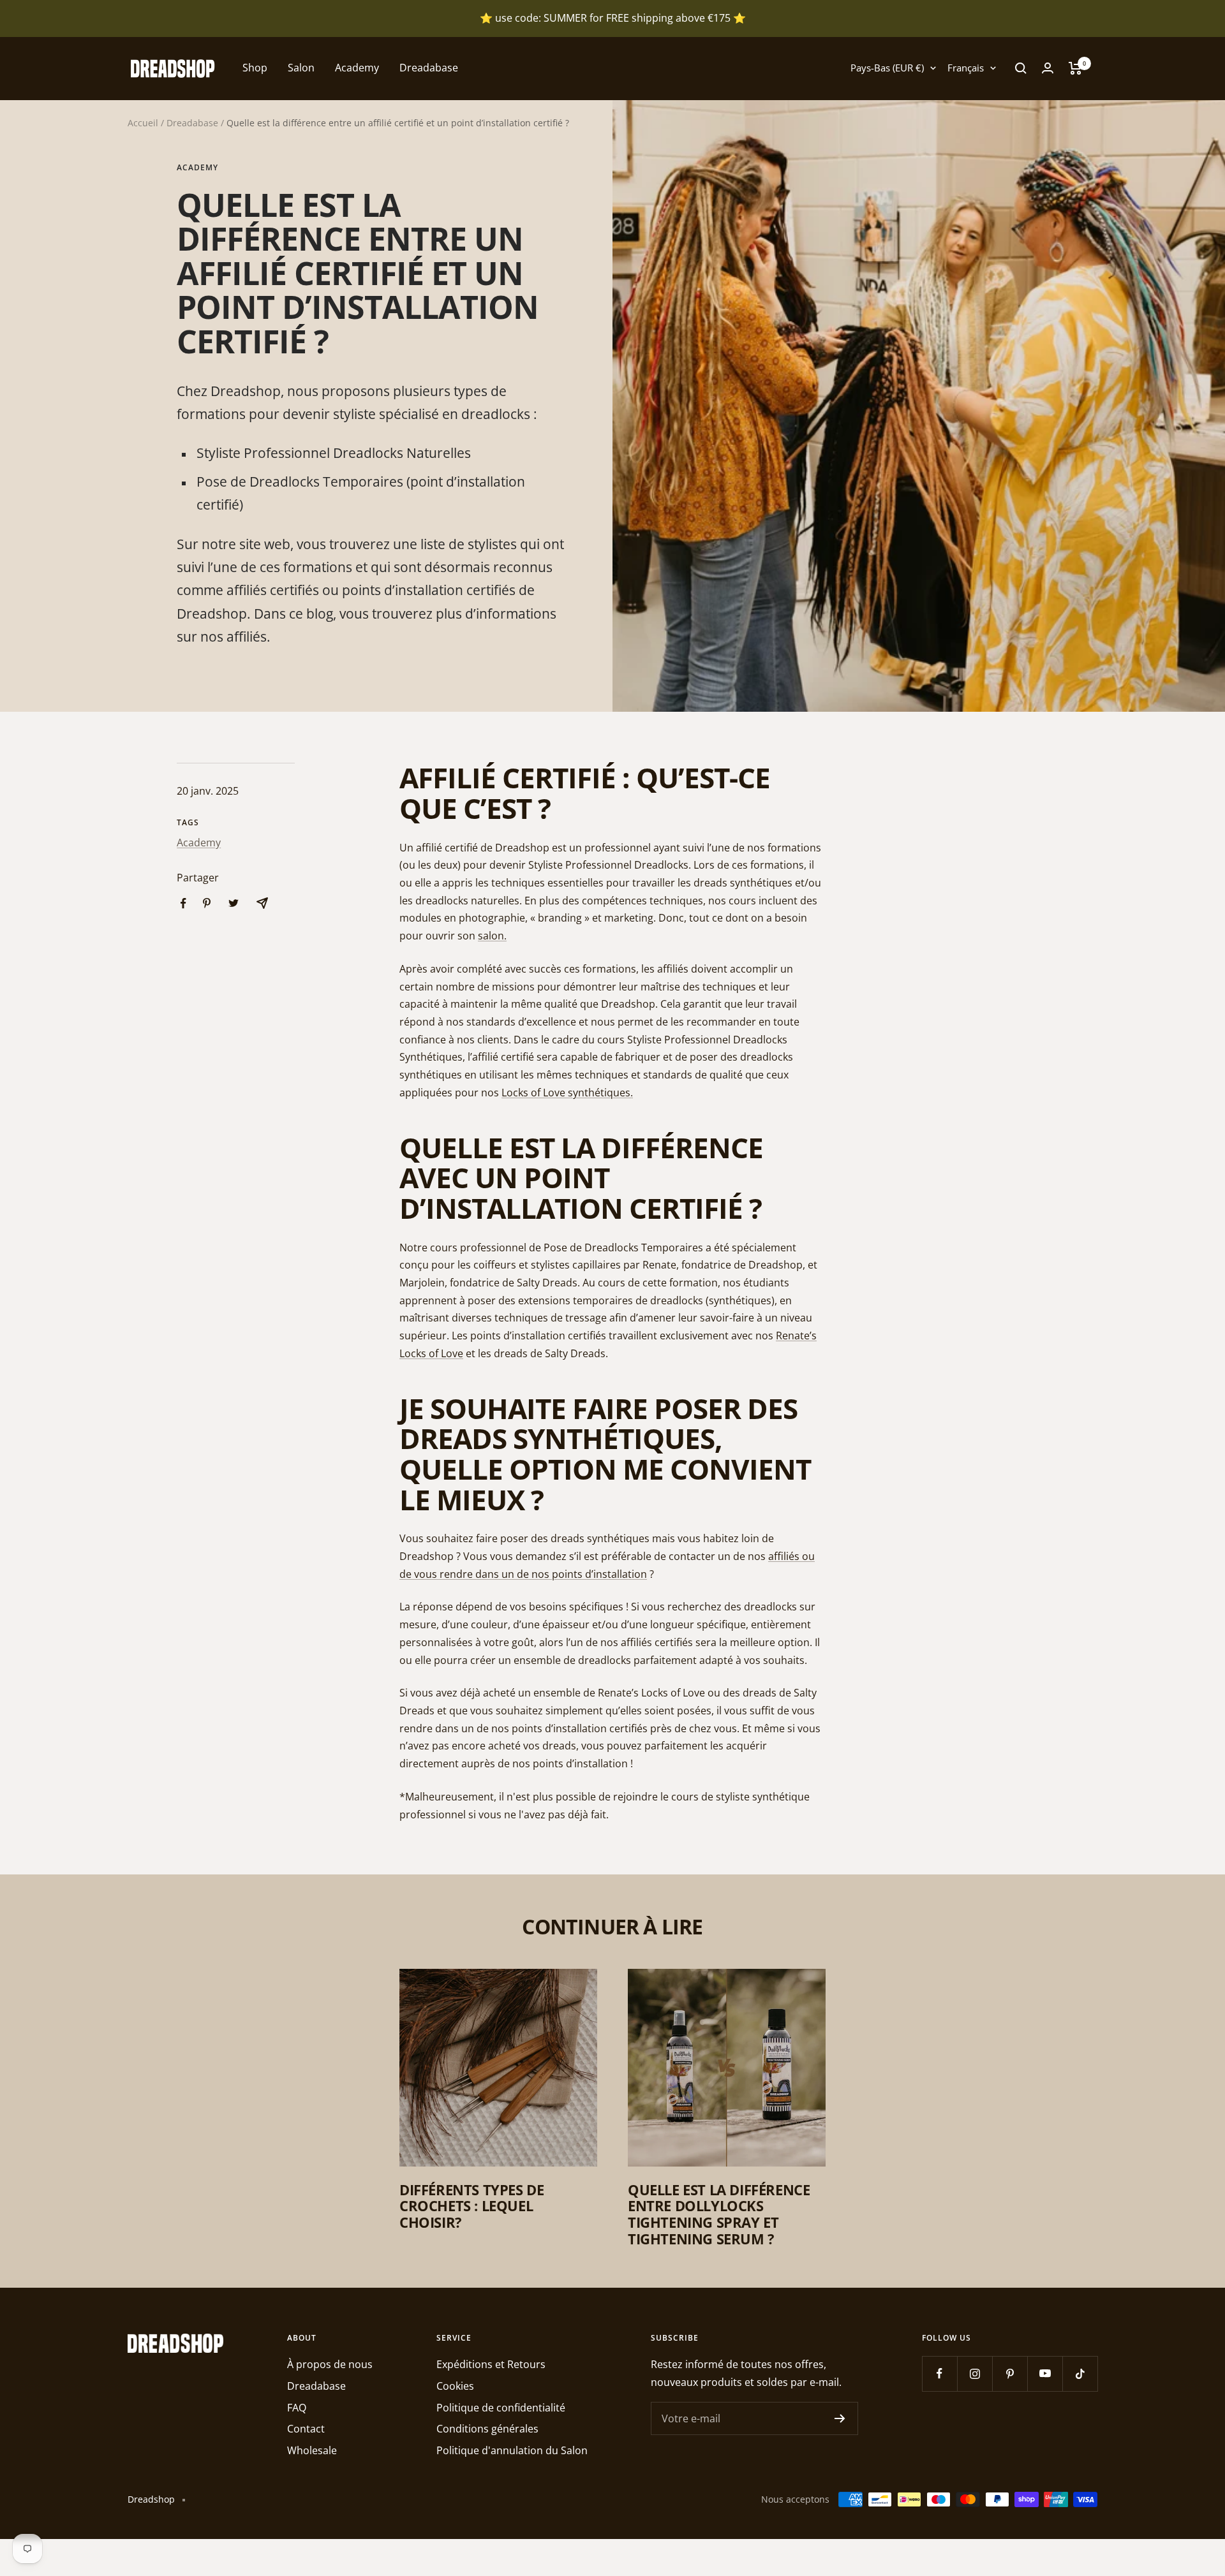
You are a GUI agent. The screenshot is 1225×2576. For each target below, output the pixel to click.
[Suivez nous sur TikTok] (1080, 2374)
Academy (357, 68)
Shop (255, 68)
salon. (492, 936)
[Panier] (1075, 68)
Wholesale (312, 2450)
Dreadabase (429, 68)
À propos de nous (330, 2364)
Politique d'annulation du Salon (512, 2450)
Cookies (455, 2386)
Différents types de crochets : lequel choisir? (471, 2206)
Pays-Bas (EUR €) (887, 68)
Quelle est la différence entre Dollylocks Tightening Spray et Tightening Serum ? (719, 2214)
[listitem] (183, 903)
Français (966, 68)
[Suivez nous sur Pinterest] (1010, 2374)
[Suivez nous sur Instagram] (975, 2374)
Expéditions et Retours (491, 2364)
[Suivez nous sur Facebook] (939, 2374)
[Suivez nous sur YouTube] (1045, 2374)
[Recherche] (1021, 68)
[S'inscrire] (840, 2418)
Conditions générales (487, 2429)
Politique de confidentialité (501, 2408)
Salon (301, 68)
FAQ (297, 2408)
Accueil (143, 123)
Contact (306, 2429)
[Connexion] (1048, 68)
